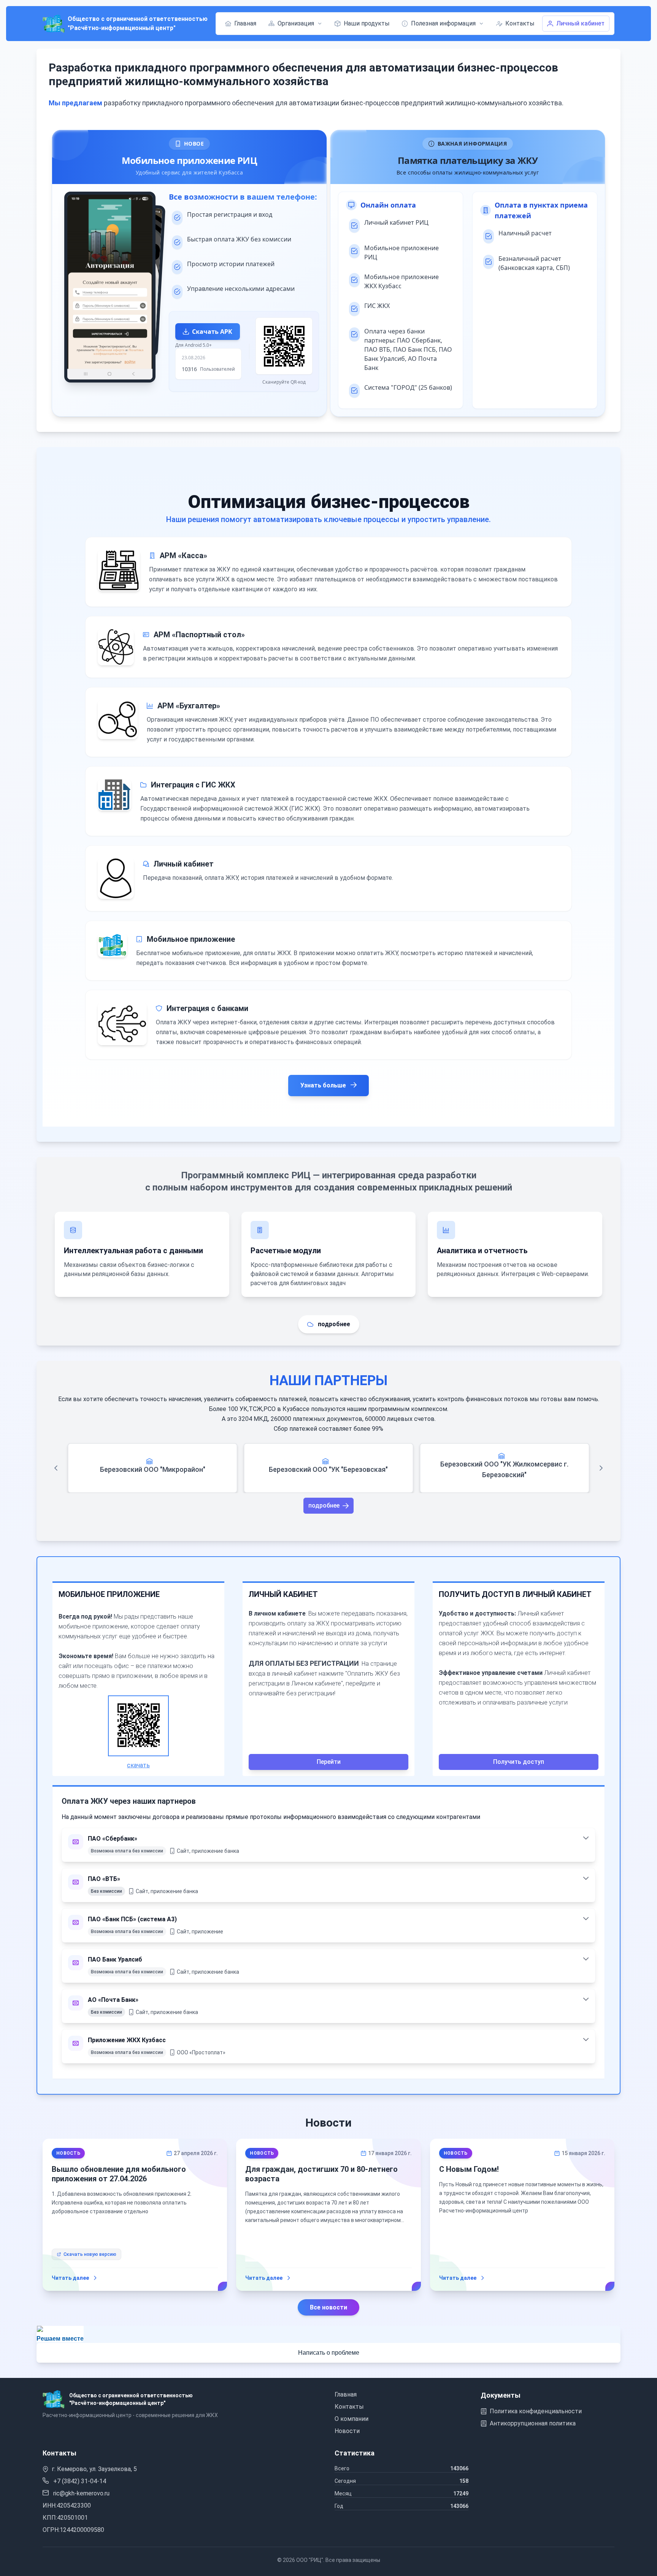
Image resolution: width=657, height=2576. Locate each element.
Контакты (349, 2407)
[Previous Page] (56, 1468)
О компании (352, 2419)
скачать (138, 1765)
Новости (347, 2431)
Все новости (328, 2307)
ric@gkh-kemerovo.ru (81, 2493)
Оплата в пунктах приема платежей (541, 210)
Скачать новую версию (90, 2254)
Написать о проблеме (329, 2353)
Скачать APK (212, 332)
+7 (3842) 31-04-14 (79, 2481)
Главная (346, 2394)
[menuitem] (241, 24)
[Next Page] (601, 1468)
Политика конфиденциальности (536, 2411)
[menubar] (380, 24)
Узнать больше (324, 1085)
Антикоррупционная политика (533, 2423)
